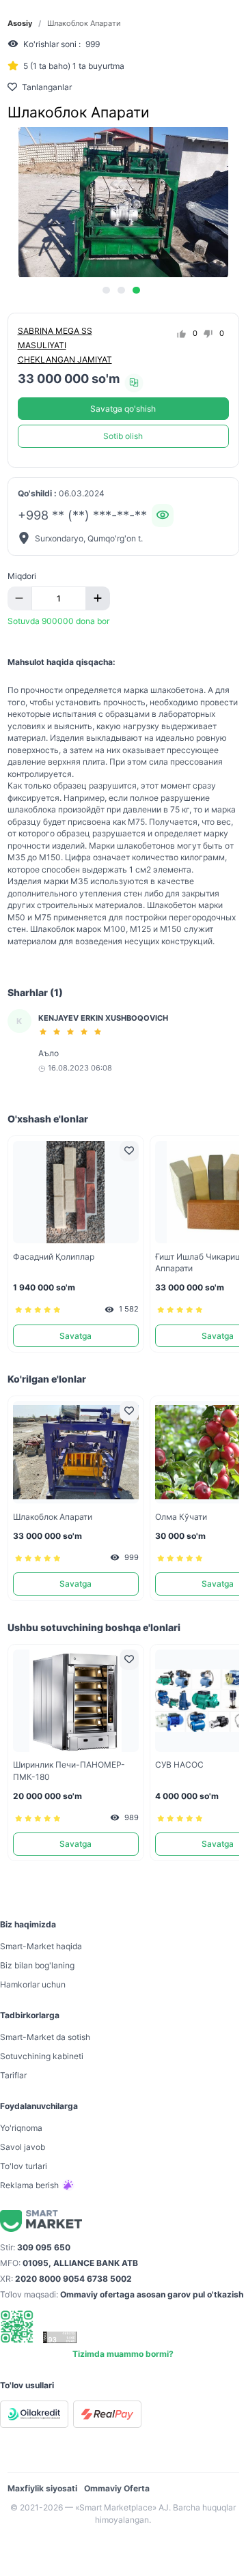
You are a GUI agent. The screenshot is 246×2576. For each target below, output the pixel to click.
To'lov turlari (24, 2166)
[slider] (72, 1032)
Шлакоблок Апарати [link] (84, 24)
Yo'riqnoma (21, 2128)
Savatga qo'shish (123, 409)
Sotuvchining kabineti (42, 2056)
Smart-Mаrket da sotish (45, 2037)
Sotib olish (123, 436)
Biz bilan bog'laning (37, 1965)
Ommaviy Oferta (117, 2488)
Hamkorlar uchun (33, 1984)
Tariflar (13, 2075)
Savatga (76, 1336)
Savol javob (23, 2147)
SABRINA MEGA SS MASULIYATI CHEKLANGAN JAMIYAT (65, 345)
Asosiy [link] (20, 24)
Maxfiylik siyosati (42, 2488)
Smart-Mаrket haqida (41, 1946)
